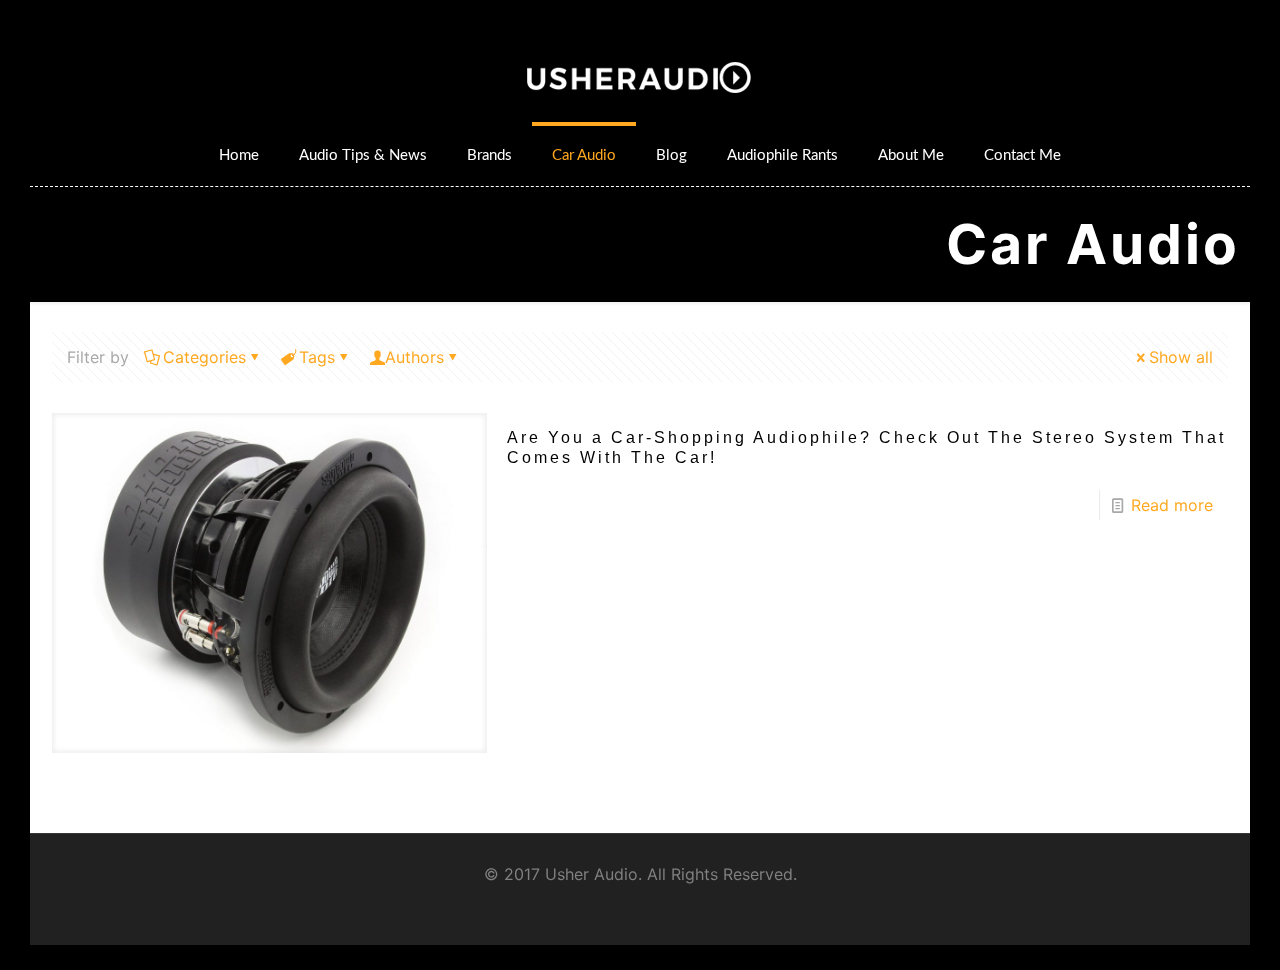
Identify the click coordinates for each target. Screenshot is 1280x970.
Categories (204, 357)
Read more (1172, 505)
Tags (317, 357)
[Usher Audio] (640, 75)
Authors (414, 357)
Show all (1181, 357)
